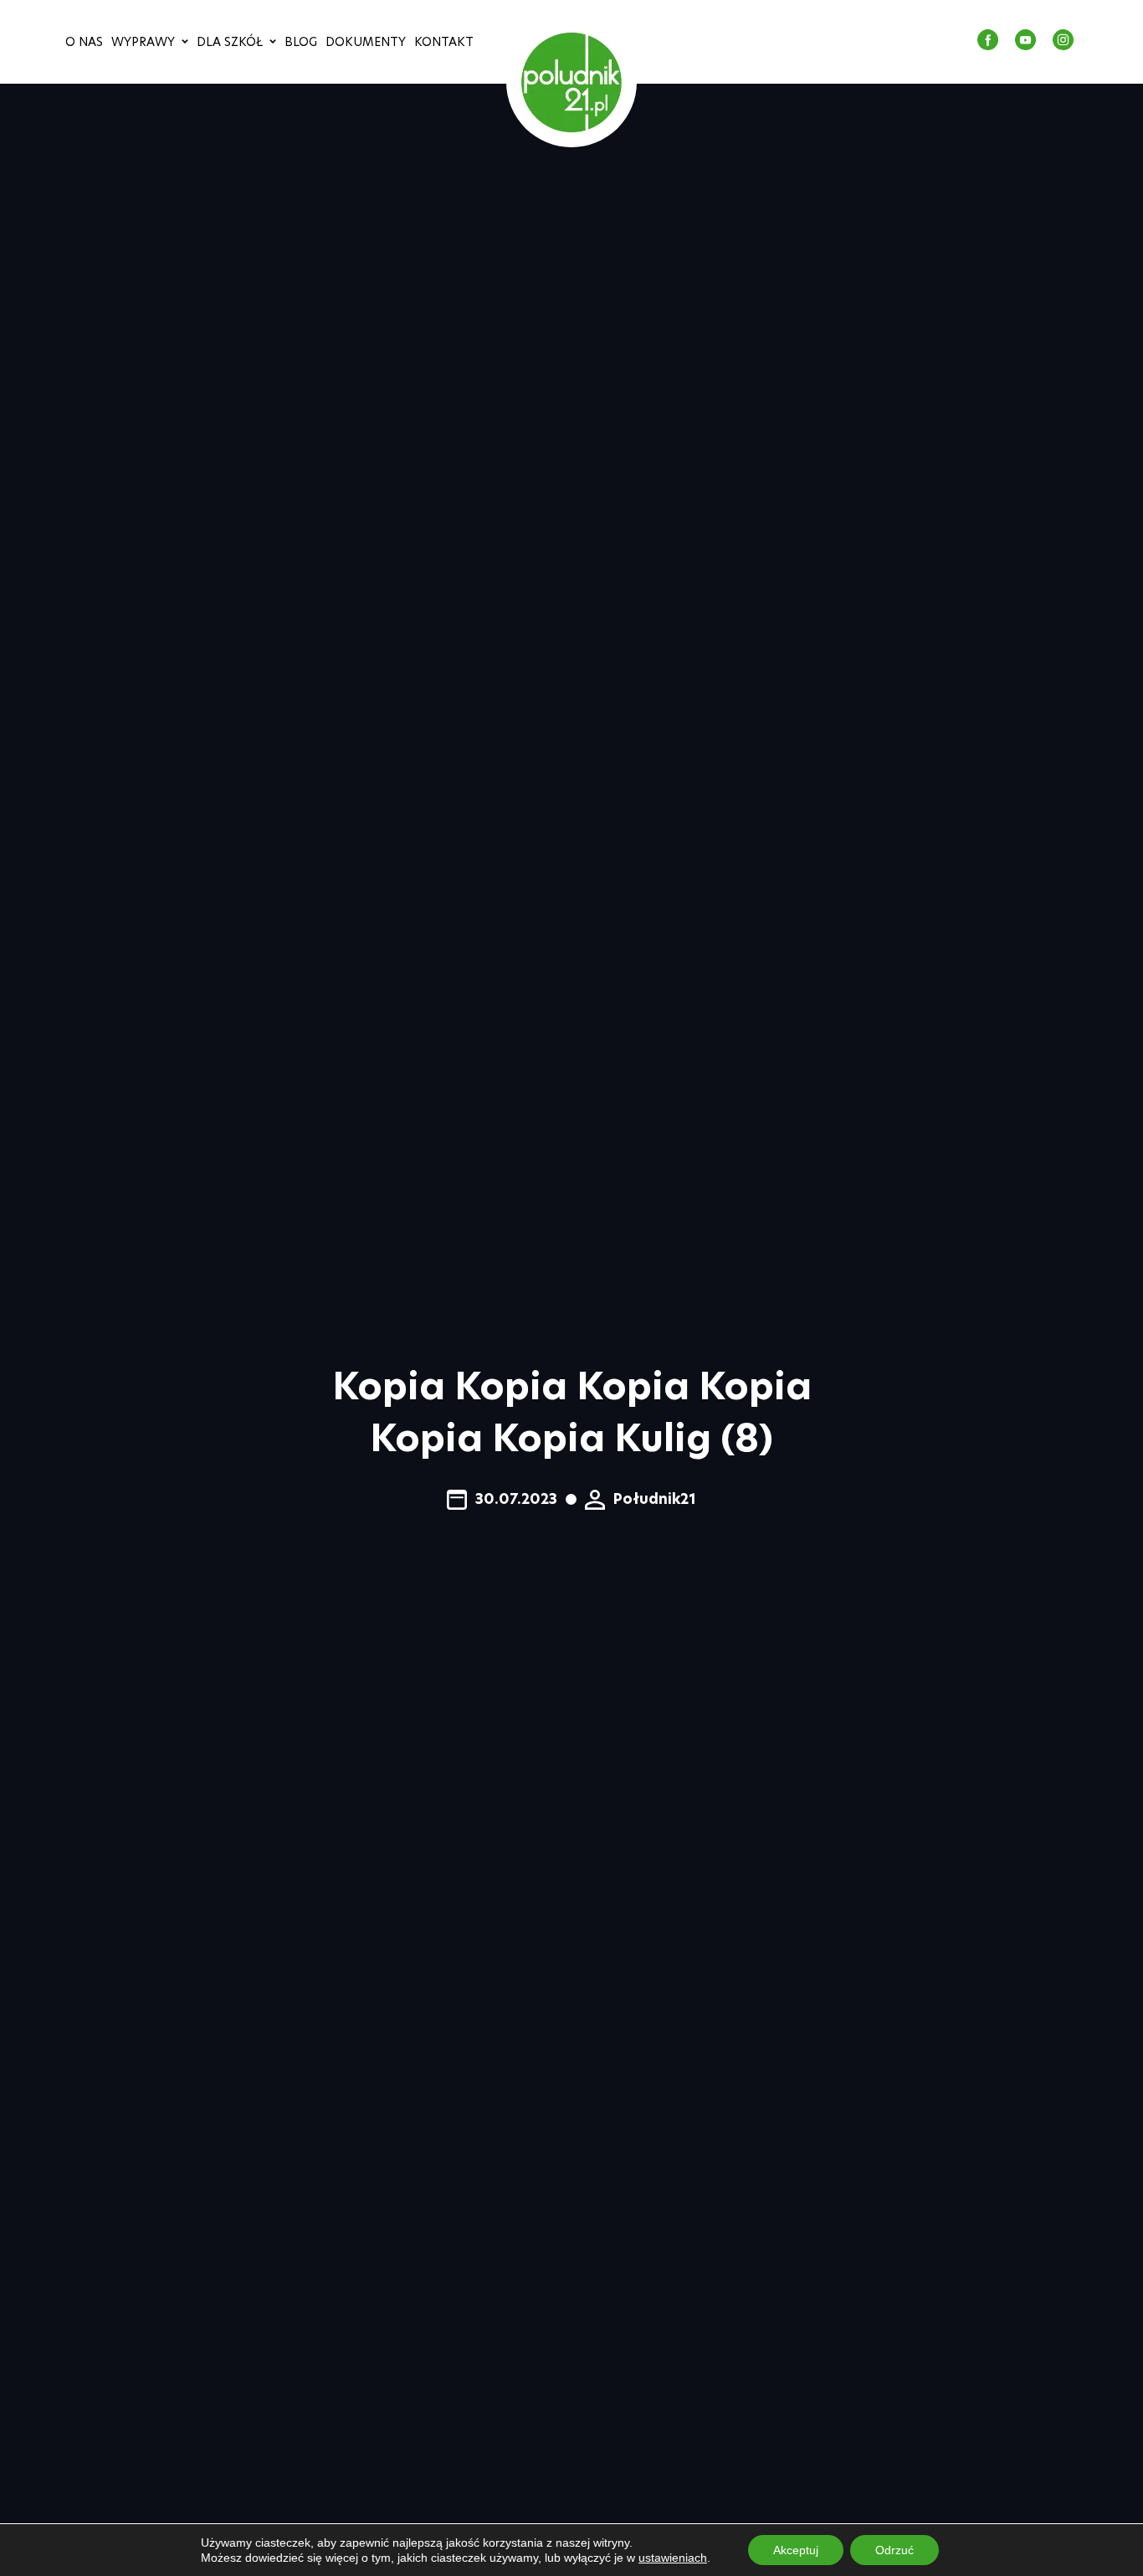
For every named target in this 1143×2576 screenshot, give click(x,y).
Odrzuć (894, 2550)
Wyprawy (143, 42)
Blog (301, 42)
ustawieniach (673, 2558)
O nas (84, 42)
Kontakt (444, 42)
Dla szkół (230, 42)
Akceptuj (796, 2550)
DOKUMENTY (366, 42)
